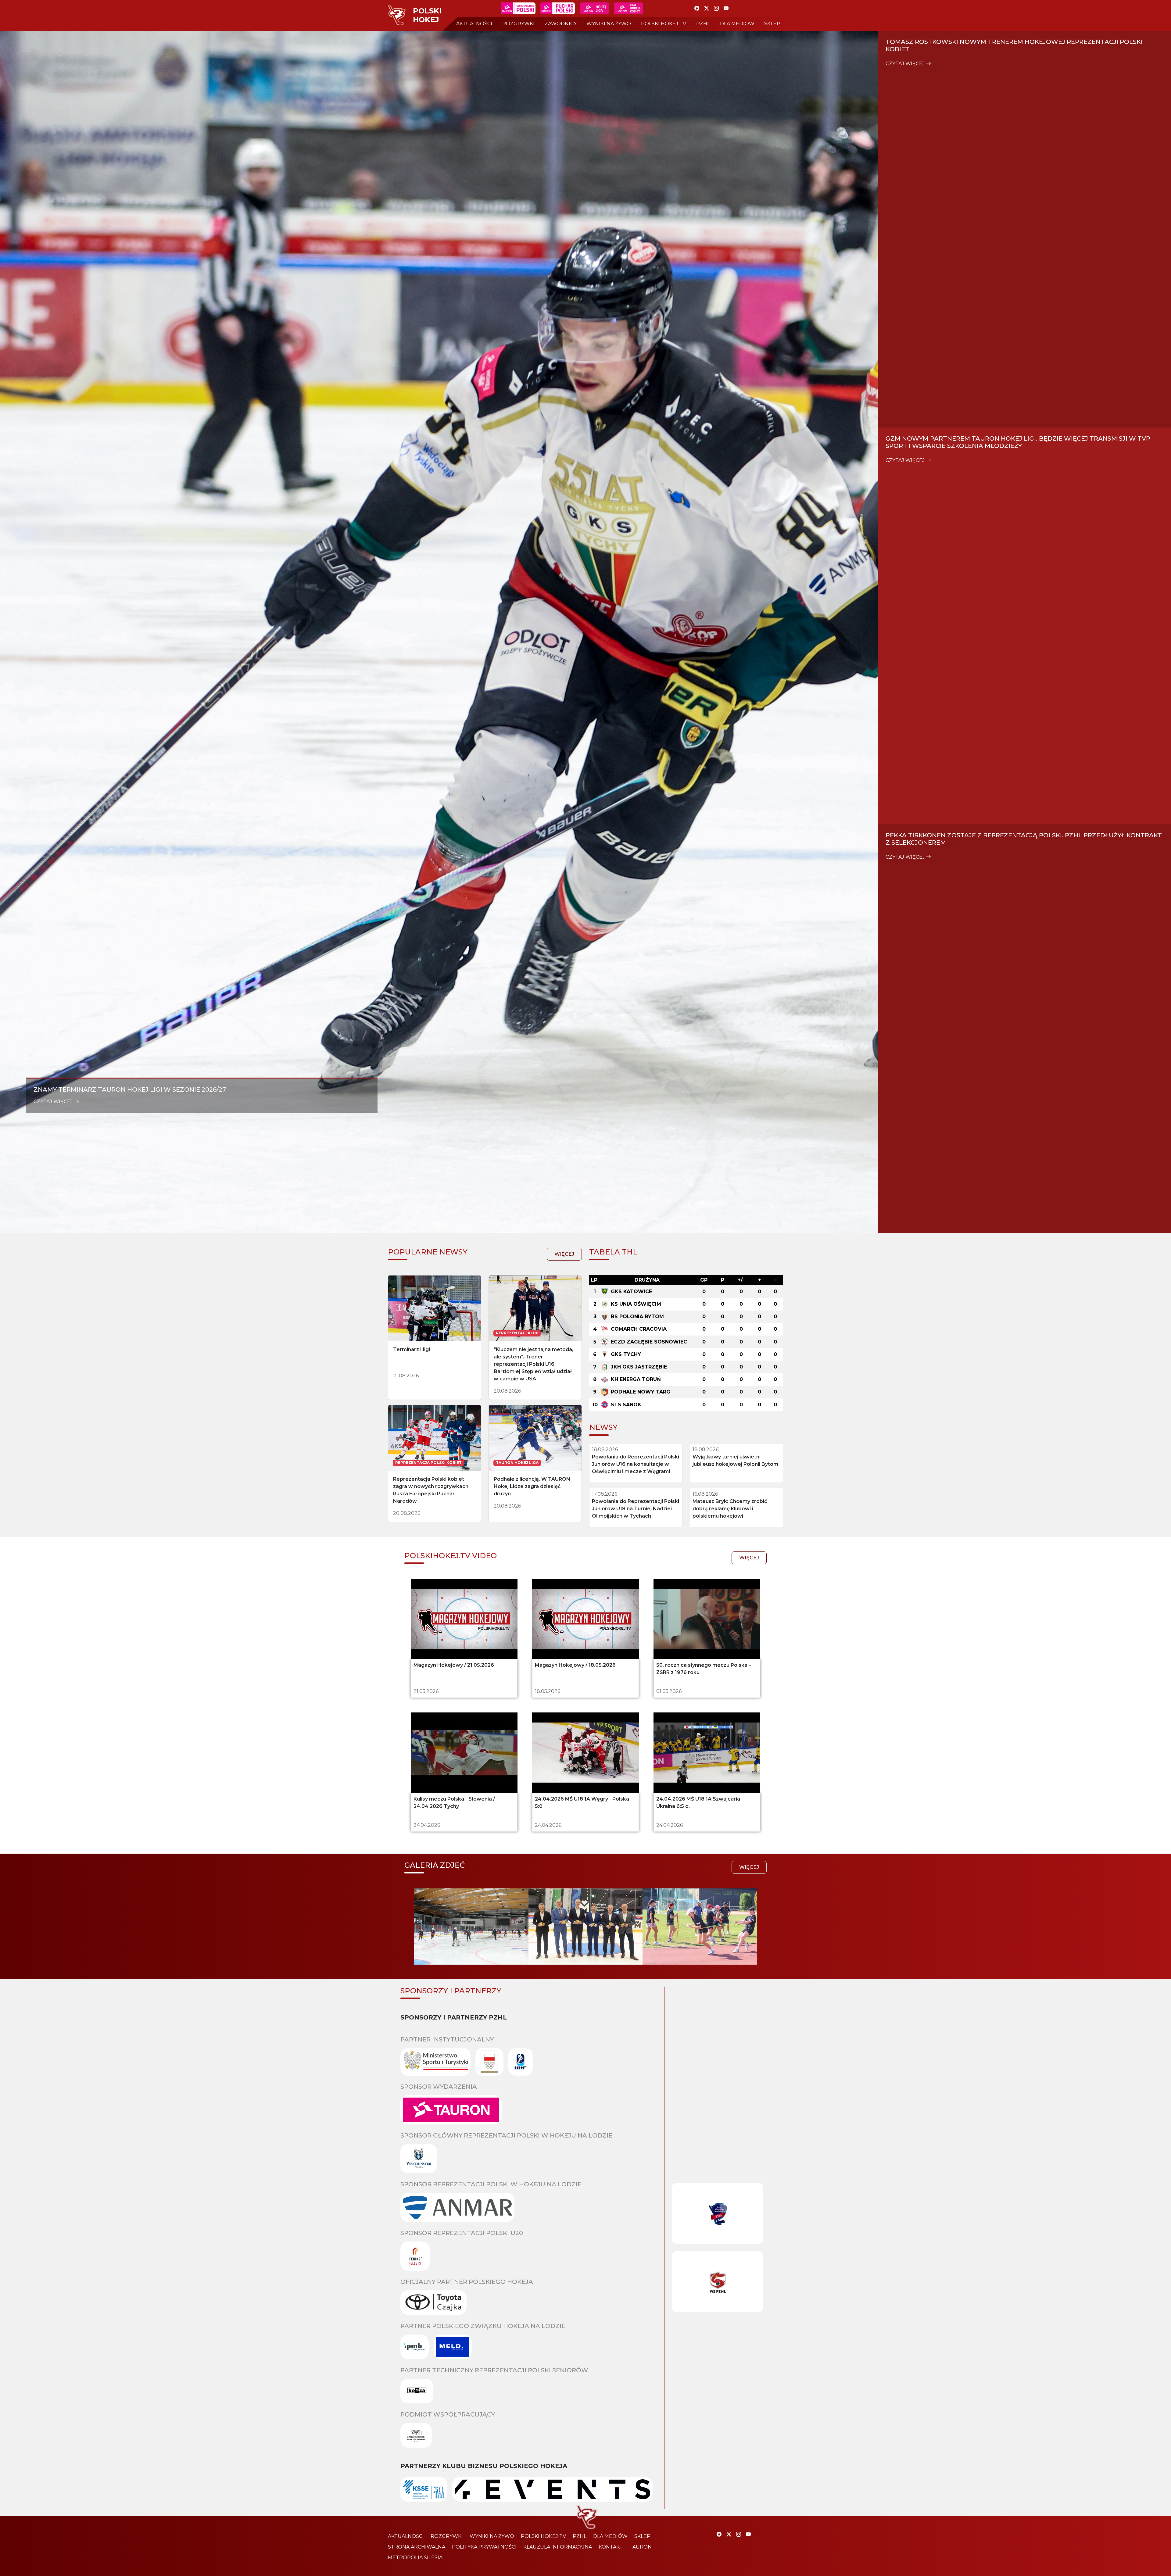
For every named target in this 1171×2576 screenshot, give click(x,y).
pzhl (703, 24)
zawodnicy (561, 24)
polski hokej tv (664, 24)
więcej (564, 1726)
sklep (772, 24)
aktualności (474, 24)
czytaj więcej (54, 1527)
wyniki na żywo (609, 24)
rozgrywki (518, 24)
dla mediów (737, 24)
